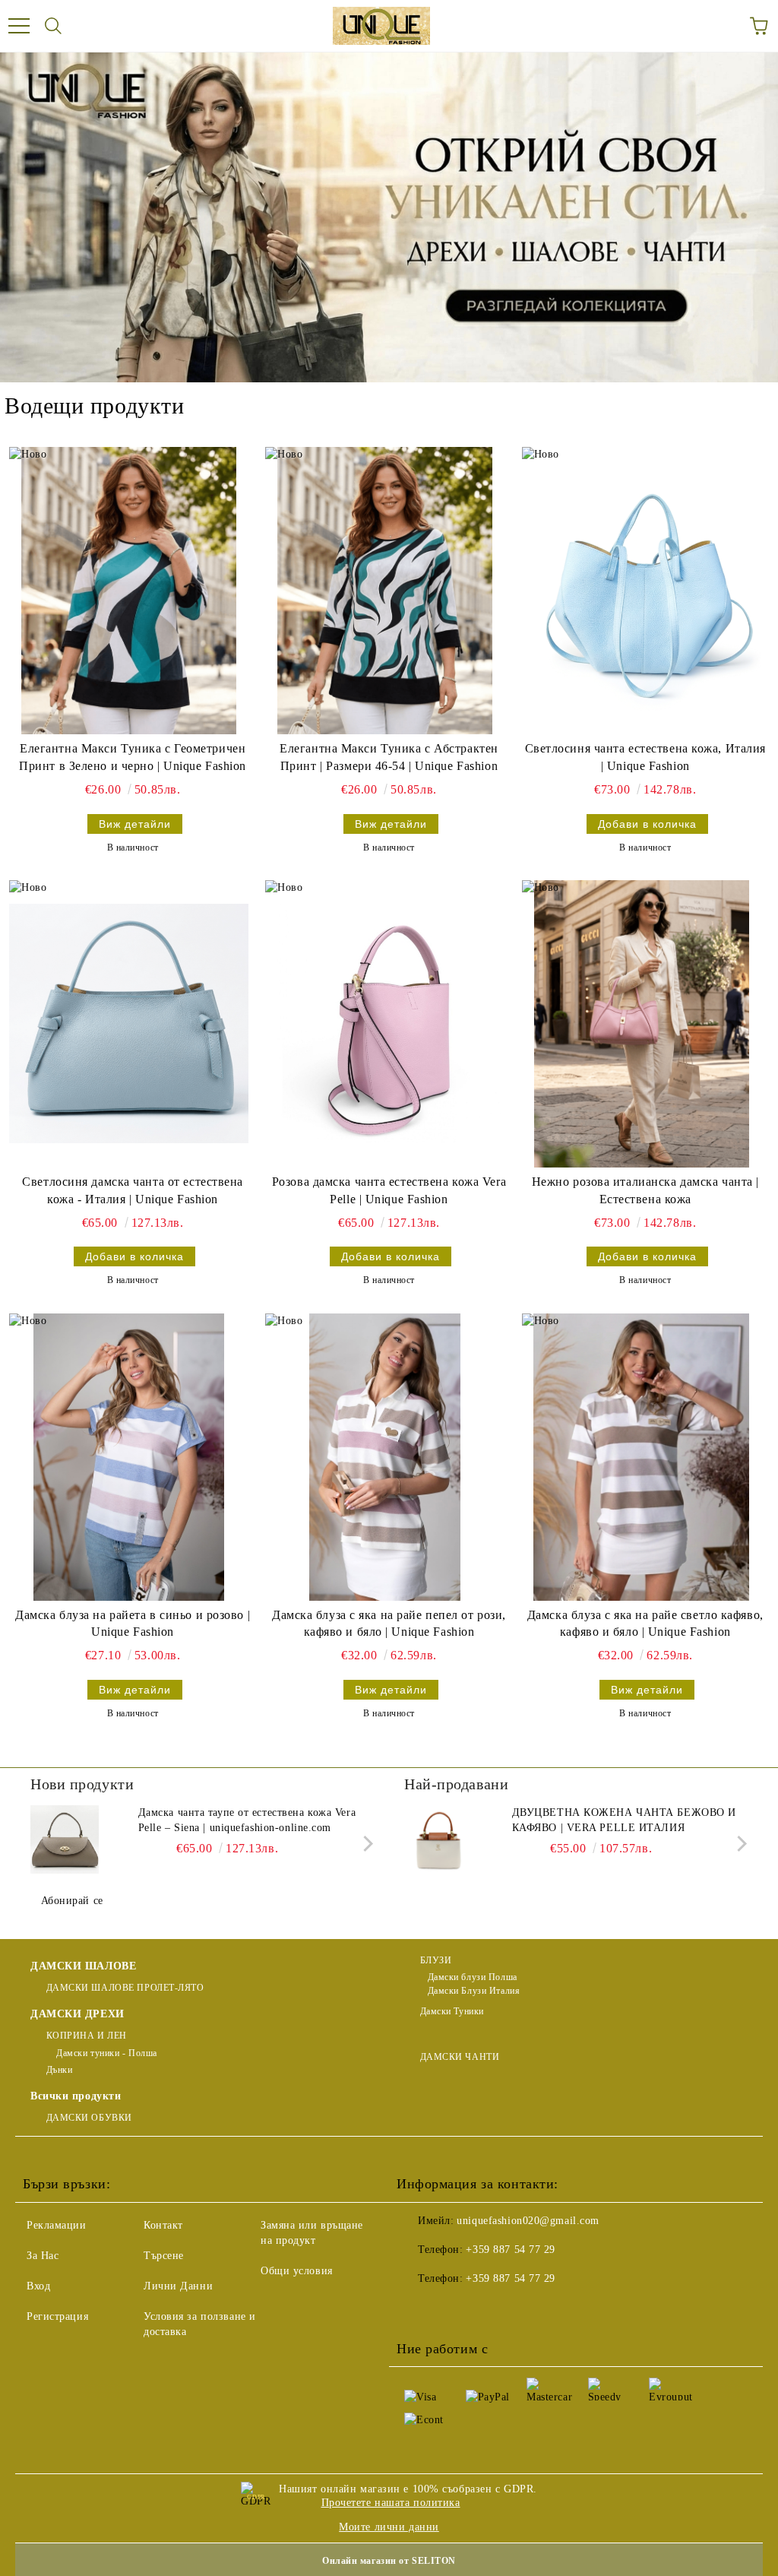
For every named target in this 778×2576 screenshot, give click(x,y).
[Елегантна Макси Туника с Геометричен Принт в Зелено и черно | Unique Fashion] (129, 591)
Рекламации (57, 2225)
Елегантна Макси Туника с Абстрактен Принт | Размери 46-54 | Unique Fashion (389, 757)
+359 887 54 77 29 (511, 2250)
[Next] (365, 1844)
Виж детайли (135, 824)
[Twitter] (450, 2309)
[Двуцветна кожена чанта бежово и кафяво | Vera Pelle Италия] (438, 1839)
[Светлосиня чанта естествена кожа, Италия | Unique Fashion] (642, 591)
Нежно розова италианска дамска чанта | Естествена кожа (645, 1190)
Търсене (164, 2256)
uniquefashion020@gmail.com (528, 2221)
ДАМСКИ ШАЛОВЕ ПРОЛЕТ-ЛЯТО (125, 1988)
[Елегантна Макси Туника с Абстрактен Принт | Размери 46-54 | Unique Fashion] (385, 591)
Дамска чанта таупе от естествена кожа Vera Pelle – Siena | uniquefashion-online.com (247, 1820)
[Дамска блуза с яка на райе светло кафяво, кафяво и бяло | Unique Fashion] (642, 1457)
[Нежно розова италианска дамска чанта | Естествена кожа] (642, 1024)
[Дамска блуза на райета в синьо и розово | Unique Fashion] (129, 1457)
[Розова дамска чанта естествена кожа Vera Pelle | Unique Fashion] (385, 1024)
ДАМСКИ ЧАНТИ (460, 2057)
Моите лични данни (389, 2527)
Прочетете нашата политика (391, 2503)
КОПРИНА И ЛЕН (87, 2036)
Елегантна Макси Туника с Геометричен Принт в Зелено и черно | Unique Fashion (133, 757)
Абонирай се (72, 1901)
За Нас (43, 2256)
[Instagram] (483, 2309)
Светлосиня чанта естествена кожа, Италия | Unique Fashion (645, 757)
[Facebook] (416, 2309)
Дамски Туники (452, 2011)
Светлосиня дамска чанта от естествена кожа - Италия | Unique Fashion (133, 1190)
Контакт (163, 2225)
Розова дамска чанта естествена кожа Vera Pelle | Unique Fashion (389, 1190)
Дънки (59, 2070)
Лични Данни (178, 2286)
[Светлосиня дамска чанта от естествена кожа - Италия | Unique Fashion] (129, 1024)
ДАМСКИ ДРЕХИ (77, 2014)
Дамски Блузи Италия (474, 1991)
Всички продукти (76, 2096)
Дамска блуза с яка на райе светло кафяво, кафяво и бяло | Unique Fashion (645, 1624)
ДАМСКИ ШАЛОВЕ (83, 1966)
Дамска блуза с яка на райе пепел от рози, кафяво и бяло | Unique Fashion (389, 1624)
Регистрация (57, 2316)
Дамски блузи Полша (473, 1977)
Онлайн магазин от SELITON (389, 2561)
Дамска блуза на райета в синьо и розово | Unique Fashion (133, 1624)
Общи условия (297, 2271)
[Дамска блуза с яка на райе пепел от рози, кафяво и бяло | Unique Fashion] (385, 1457)
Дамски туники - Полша (106, 2053)
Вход (38, 2286)
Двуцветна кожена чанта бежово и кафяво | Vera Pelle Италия (624, 1820)
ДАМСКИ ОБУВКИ (89, 2118)
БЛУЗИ (436, 1960)
